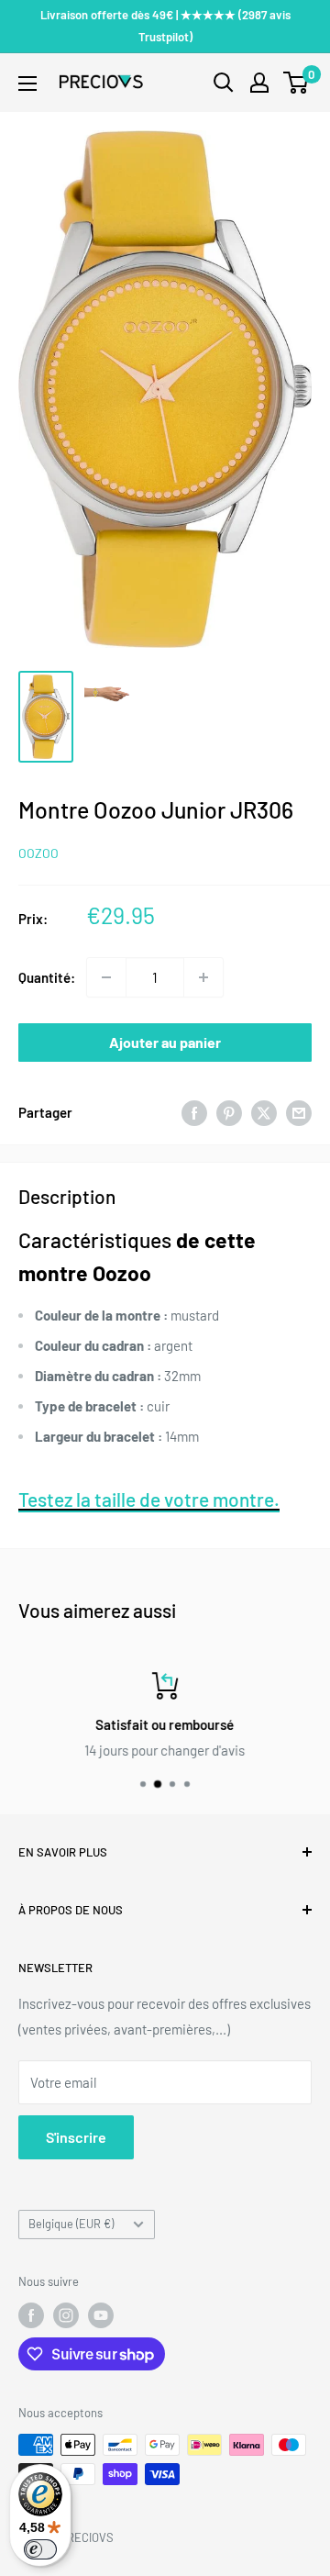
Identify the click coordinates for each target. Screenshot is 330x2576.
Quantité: (47, 977)
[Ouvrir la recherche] (224, 83)
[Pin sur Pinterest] (229, 1112)
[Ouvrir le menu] (27, 84)
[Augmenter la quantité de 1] (203, 977)
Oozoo (38, 853)
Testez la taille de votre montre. (149, 1499)
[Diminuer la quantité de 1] (106, 977)
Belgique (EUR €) (71, 2224)
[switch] (40, 2549)
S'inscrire (76, 2137)
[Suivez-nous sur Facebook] (31, 2315)
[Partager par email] (299, 1112)
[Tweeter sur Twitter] (264, 1112)
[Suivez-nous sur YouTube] (101, 2315)
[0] (297, 83)
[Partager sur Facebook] (194, 1112)
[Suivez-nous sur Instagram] (66, 2315)
